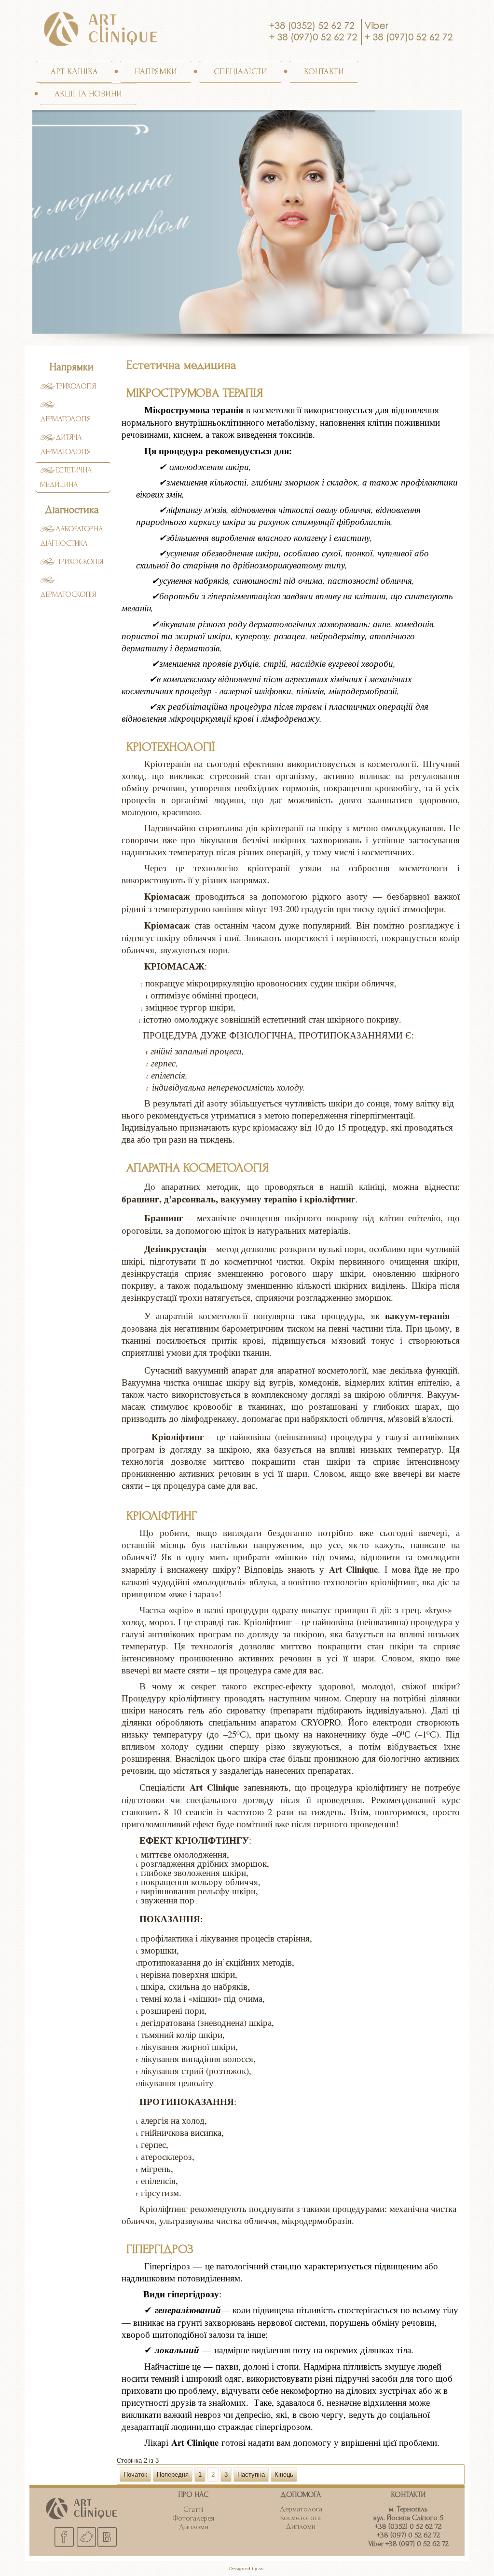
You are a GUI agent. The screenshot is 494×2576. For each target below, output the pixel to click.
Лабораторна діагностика (71, 536)
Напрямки (156, 72)
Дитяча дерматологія (65, 445)
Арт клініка (74, 72)
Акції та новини (88, 94)
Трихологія (76, 386)
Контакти (324, 72)
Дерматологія (65, 419)
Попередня (173, 2475)
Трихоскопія (79, 562)
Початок (135, 2475)
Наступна (251, 2475)
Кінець (284, 2475)
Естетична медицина (66, 477)
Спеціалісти (240, 72)
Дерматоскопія (68, 594)
